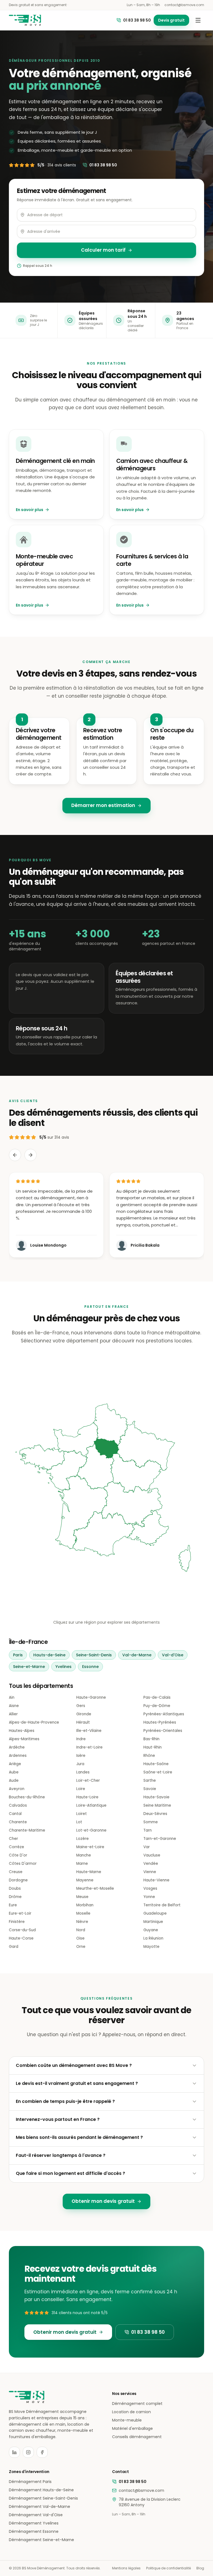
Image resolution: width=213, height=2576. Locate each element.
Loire (81, 1789)
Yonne (149, 1897)
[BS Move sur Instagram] (28, 2452)
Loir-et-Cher (88, 1780)
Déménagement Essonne (34, 2531)
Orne (81, 1947)
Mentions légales (126, 2568)
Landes (83, 1772)
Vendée (151, 1864)
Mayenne (85, 1880)
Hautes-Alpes (22, 1731)
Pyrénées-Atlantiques (164, 1714)
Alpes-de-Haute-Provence (34, 1722)
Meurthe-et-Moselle (95, 1888)
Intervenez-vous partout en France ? (58, 2119)
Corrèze (17, 1847)
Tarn (148, 1830)
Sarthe (150, 1780)
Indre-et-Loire (89, 1747)
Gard (14, 1947)
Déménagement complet (137, 2404)
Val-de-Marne (137, 1655)
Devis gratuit (171, 20)
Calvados (18, 1805)
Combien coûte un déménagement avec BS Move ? (74, 2065)
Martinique (153, 1922)
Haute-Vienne (156, 1880)
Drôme (15, 1897)
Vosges (150, 1888)
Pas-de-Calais (157, 1697)
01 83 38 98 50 (137, 20)
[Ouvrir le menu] (198, 20)
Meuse (82, 1897)
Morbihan (85, 1905)
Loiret (82, 1814)
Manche (84, 1855)
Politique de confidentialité (168, 2568)
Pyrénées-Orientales (163, 1731)
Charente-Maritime (27, 1830)
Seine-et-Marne (29, 1667)
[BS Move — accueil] (25, 20)
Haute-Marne (89, 1872)
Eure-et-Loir (20, 1913)
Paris (18, 1655)
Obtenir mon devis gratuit (103, 2201)
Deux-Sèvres (155, 1814)
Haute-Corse (21, 1938)
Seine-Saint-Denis (94, 1655)
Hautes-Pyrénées (160, 1722)
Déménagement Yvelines (34, 2523)
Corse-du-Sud (22, 1930)
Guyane (151, 1930)
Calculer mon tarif (103, 250)
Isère (81, 1756)
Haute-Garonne (91, 1697)
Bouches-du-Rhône (27, 1797)
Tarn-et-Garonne (160, 1839)
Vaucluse (152, 1855)
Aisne (14, 1706)
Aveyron (17, 1789)
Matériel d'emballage (132, 2428)
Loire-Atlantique (91, 1805)
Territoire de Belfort (162, 1905)
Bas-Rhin (151, 1739)
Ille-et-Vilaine (89, 1731)
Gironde (84, 1714)
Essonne (90, 1667)
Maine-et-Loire (90, 1847)
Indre (81, 1739)
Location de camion (131, 2412)
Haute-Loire (87, 1797)
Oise (80, 1938)
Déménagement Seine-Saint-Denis (43, 2498)
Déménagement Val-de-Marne (40, 2507)
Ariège (15, 1764)
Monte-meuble (127, 2420)
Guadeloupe (155, 1913)
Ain (12, 1697)
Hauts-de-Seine (49, 1655)
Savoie (150, 1789)
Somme (151, 1822)
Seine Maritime (157, 1805)
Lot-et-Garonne (91, 1830)
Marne (82, 1864)
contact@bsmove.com (184, 5)
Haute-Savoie (156, 1797)
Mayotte (151, 1947)
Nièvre (82, 1922)
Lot (79, 1822)
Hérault (83, 1722)
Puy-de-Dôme (157, 1706)
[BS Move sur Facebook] (42, 2452)
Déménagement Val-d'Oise (36, 2515)
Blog (200, 2568)
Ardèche (17, 1747)
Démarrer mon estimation (103, 805)
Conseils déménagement (137, 2437)
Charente (18, 1822)
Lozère (83, 1839)
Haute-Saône (156, 1764)
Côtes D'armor (23, 1864)
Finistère (17, 1922)
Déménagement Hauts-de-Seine (41, 2490)
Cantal (15, 1814)
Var (147, 1847)
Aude (14, 1780)
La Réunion (153, 1938)
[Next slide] (31, 1155)
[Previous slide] (15, 1155)
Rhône (149, 1756)
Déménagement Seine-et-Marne (41, 2540)
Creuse (16, 1872)
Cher (13, 1839)
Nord (81, 1930)
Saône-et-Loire (158, 1772)
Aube (14, 1772)
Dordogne (18, 1880)
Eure (13, 1905)
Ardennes (18, 1756)
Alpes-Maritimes (24, 1739)
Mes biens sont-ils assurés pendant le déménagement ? (79, 2137)
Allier (13, 1714)
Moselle (83, 1913)
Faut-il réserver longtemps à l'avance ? (61, 2155)
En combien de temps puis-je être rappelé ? (65, 2101)
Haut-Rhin (153, 1747)
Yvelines (64, 1667)
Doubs (15, 1888)
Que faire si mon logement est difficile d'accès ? (70, 2173)
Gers (81, 1706)
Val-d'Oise (173, 1655)
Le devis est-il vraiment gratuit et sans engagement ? (77, 2083)
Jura (80, 1764)
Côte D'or (18, 1855)
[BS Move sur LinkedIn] (14, 2452)
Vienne (150, 1872)
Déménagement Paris (30, 2482)
